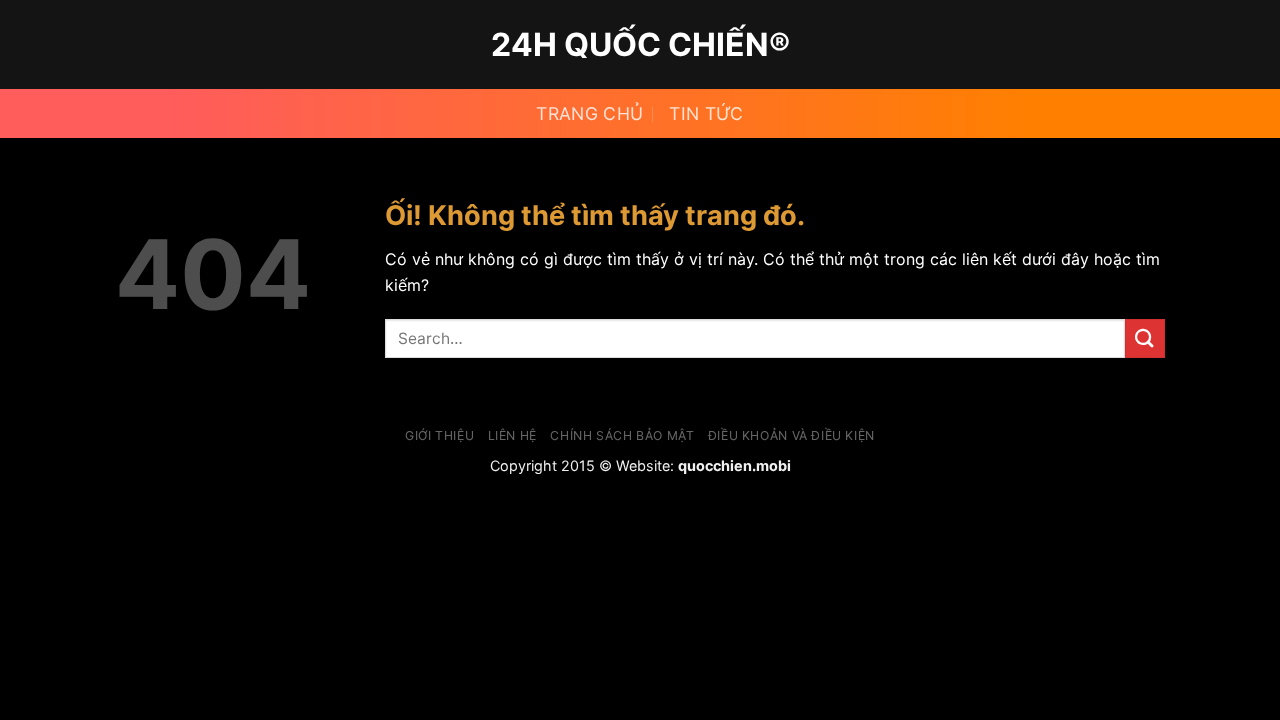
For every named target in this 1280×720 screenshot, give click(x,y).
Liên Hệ (512, 435)
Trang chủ (589, 113)
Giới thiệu (439, 435)
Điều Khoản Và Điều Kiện (791, 435)
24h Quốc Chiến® (640, 45)
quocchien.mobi (734, 465)
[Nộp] (1145, 338)
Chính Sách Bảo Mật (622, 435)
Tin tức (706, 113)
